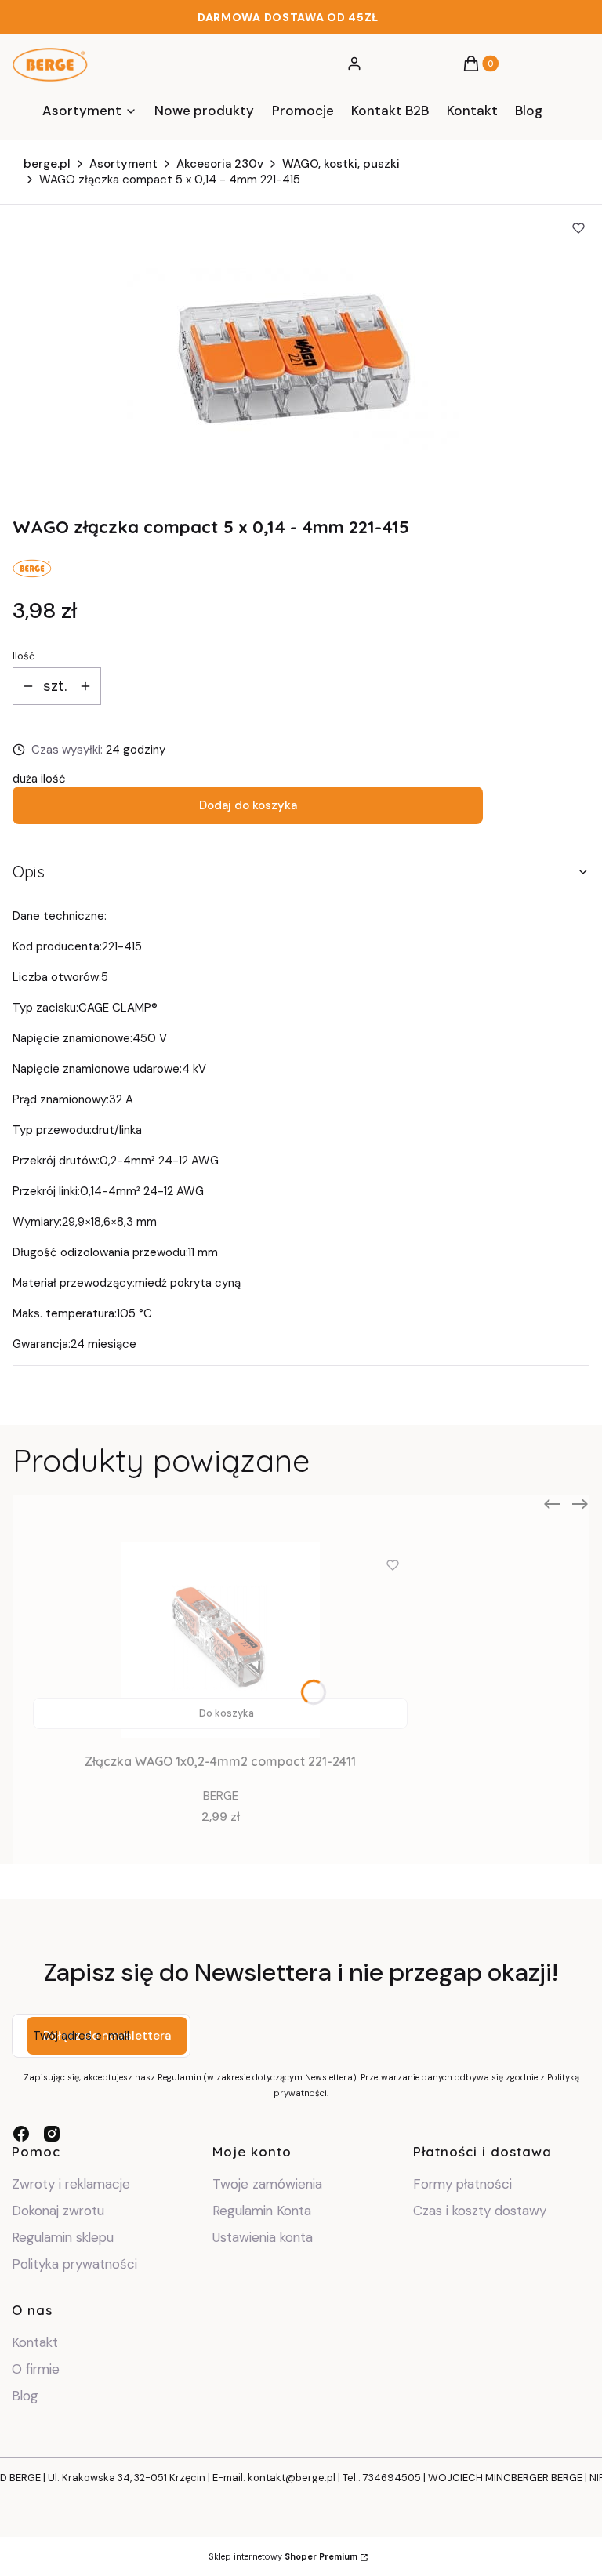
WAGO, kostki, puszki (341, 164)
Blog (25, 2396)
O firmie (36, 2369)
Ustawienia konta (263, 2237)
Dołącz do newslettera (107, 2036)
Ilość (24, 656)
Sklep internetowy (283, 2556)
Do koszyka (227, 1713)
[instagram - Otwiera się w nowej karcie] (52, 2134)
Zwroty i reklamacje (71, 2184)
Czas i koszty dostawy (480, 2211)
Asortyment (123, 164)
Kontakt (35, 2342)
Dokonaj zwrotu (60, 2211)
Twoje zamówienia (267, 2184)
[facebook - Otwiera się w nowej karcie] (21, 2134)
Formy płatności (462, 2184)
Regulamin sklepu (63, 2237)
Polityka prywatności (74, 2264)
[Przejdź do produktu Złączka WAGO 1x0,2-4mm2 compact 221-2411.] (220, 1640)
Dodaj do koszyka (248, 805)
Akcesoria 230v (220, 164)
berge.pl (47, 164)
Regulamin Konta (262, 2211)
